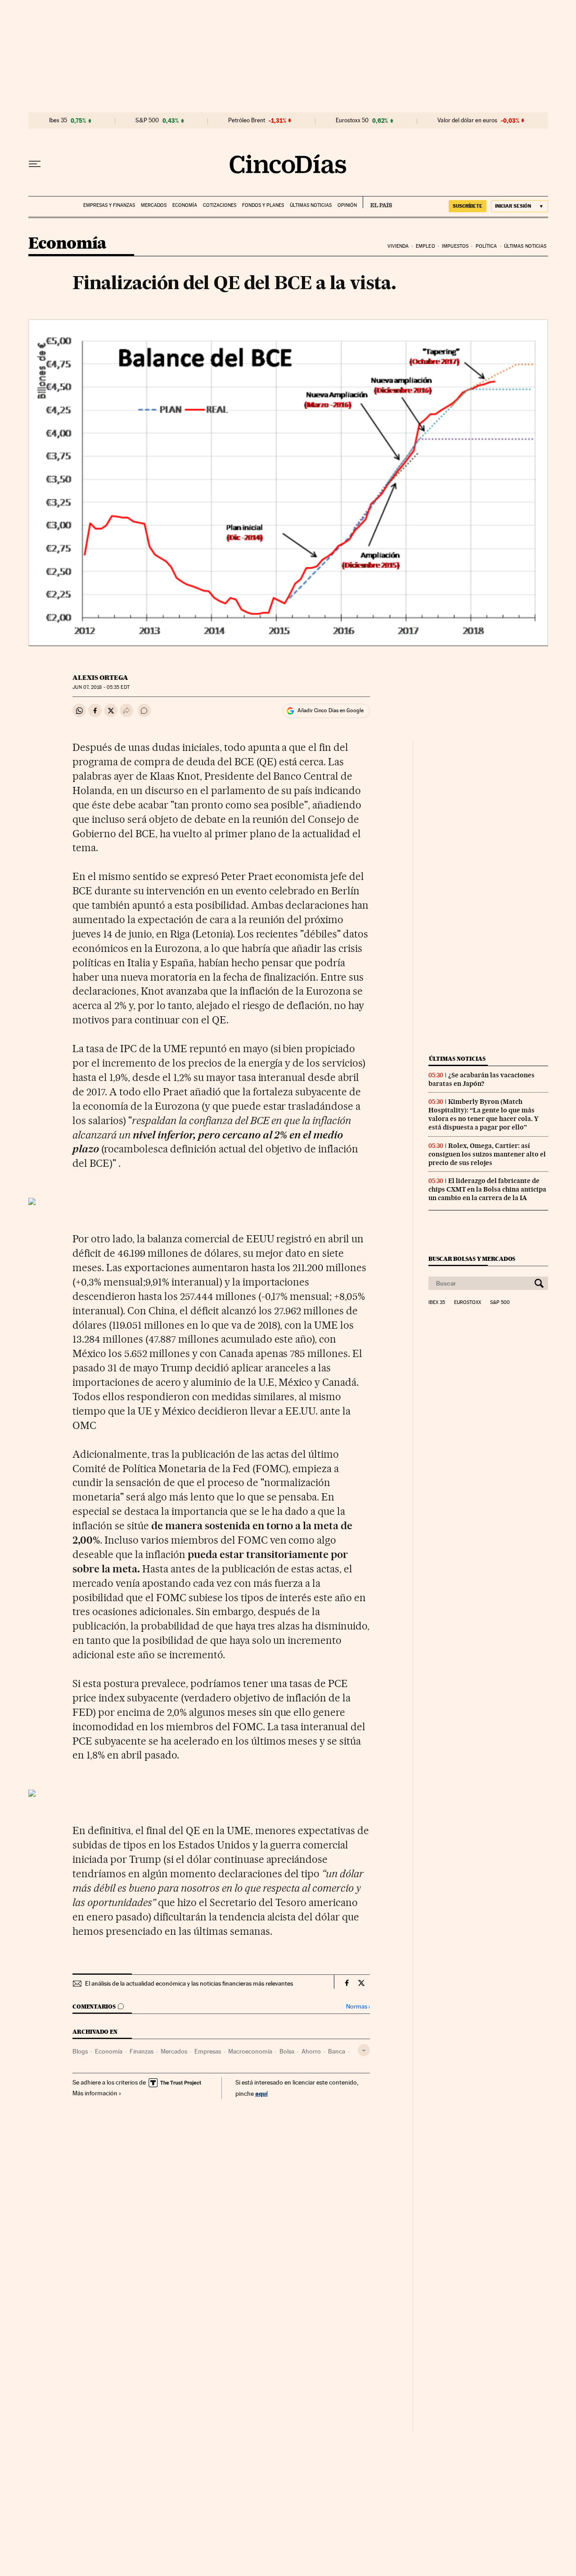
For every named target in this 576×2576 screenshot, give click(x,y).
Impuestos (455, 246)
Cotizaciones (220, 205)
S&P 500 (147, 121)
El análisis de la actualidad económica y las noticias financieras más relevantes (189, 1983)
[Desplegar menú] (35, 164)
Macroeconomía (250, 2051)
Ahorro (311, 2051)
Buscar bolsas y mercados (472, 1259)
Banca (337, 2051)
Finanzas (142, 2051)
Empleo (425, 246)
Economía (185, 205)
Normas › (358, 2007)
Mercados (154, 205)
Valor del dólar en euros (467, 121)
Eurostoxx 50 (352, 121)
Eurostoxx (468, 1303)
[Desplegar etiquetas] (364, 2050)
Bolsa (287, 2051)
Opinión (347, 205)
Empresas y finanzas (109, 205)
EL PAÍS (377, 202)
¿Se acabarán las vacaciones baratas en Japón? (481, 1079)
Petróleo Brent (247, 121)
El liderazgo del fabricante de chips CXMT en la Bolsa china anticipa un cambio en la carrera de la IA (487, 1189)
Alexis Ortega (100, 678)
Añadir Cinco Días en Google (331, 710)
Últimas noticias (311, 205)
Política (486, 246)
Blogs (80, 2051)
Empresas (208, 2051)
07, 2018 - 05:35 (101, 687)
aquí (261, 2093)
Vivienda (398, 246)
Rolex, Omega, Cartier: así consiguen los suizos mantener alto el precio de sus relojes (487, 1154)
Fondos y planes (263, 205)
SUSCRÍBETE (468, 206)
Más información (95, 2093)
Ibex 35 (58, 121)
